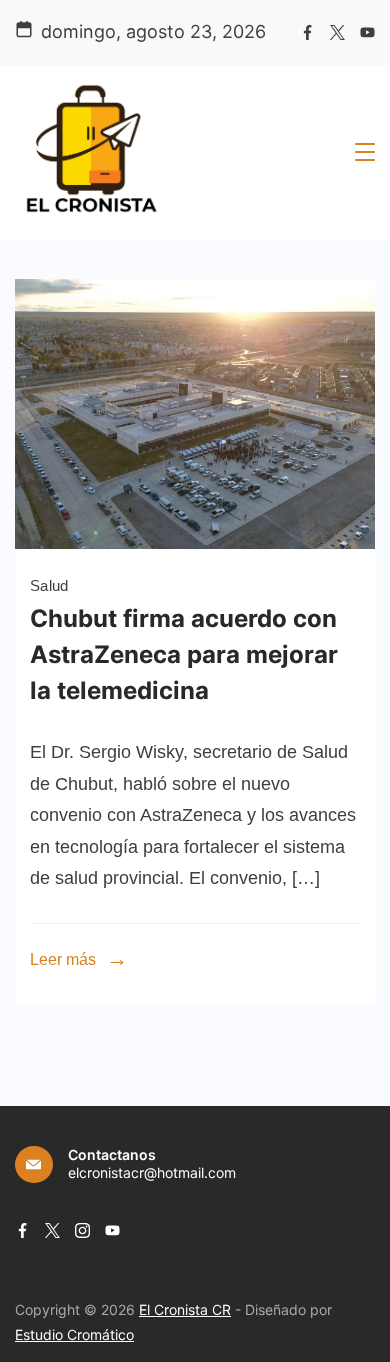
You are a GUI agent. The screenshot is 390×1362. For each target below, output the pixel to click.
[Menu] (365, 152)
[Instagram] (82, 1230)
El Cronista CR (185, 1309)
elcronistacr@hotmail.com (152, 1172)
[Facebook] (307, 32)
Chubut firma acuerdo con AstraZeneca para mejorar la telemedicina (184, 654)
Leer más (63, 959)
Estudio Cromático (74, 1334)
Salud (49, 585)
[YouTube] (367, 32)
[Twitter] (337, 32)
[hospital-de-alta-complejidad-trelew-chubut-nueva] (195, 543)
